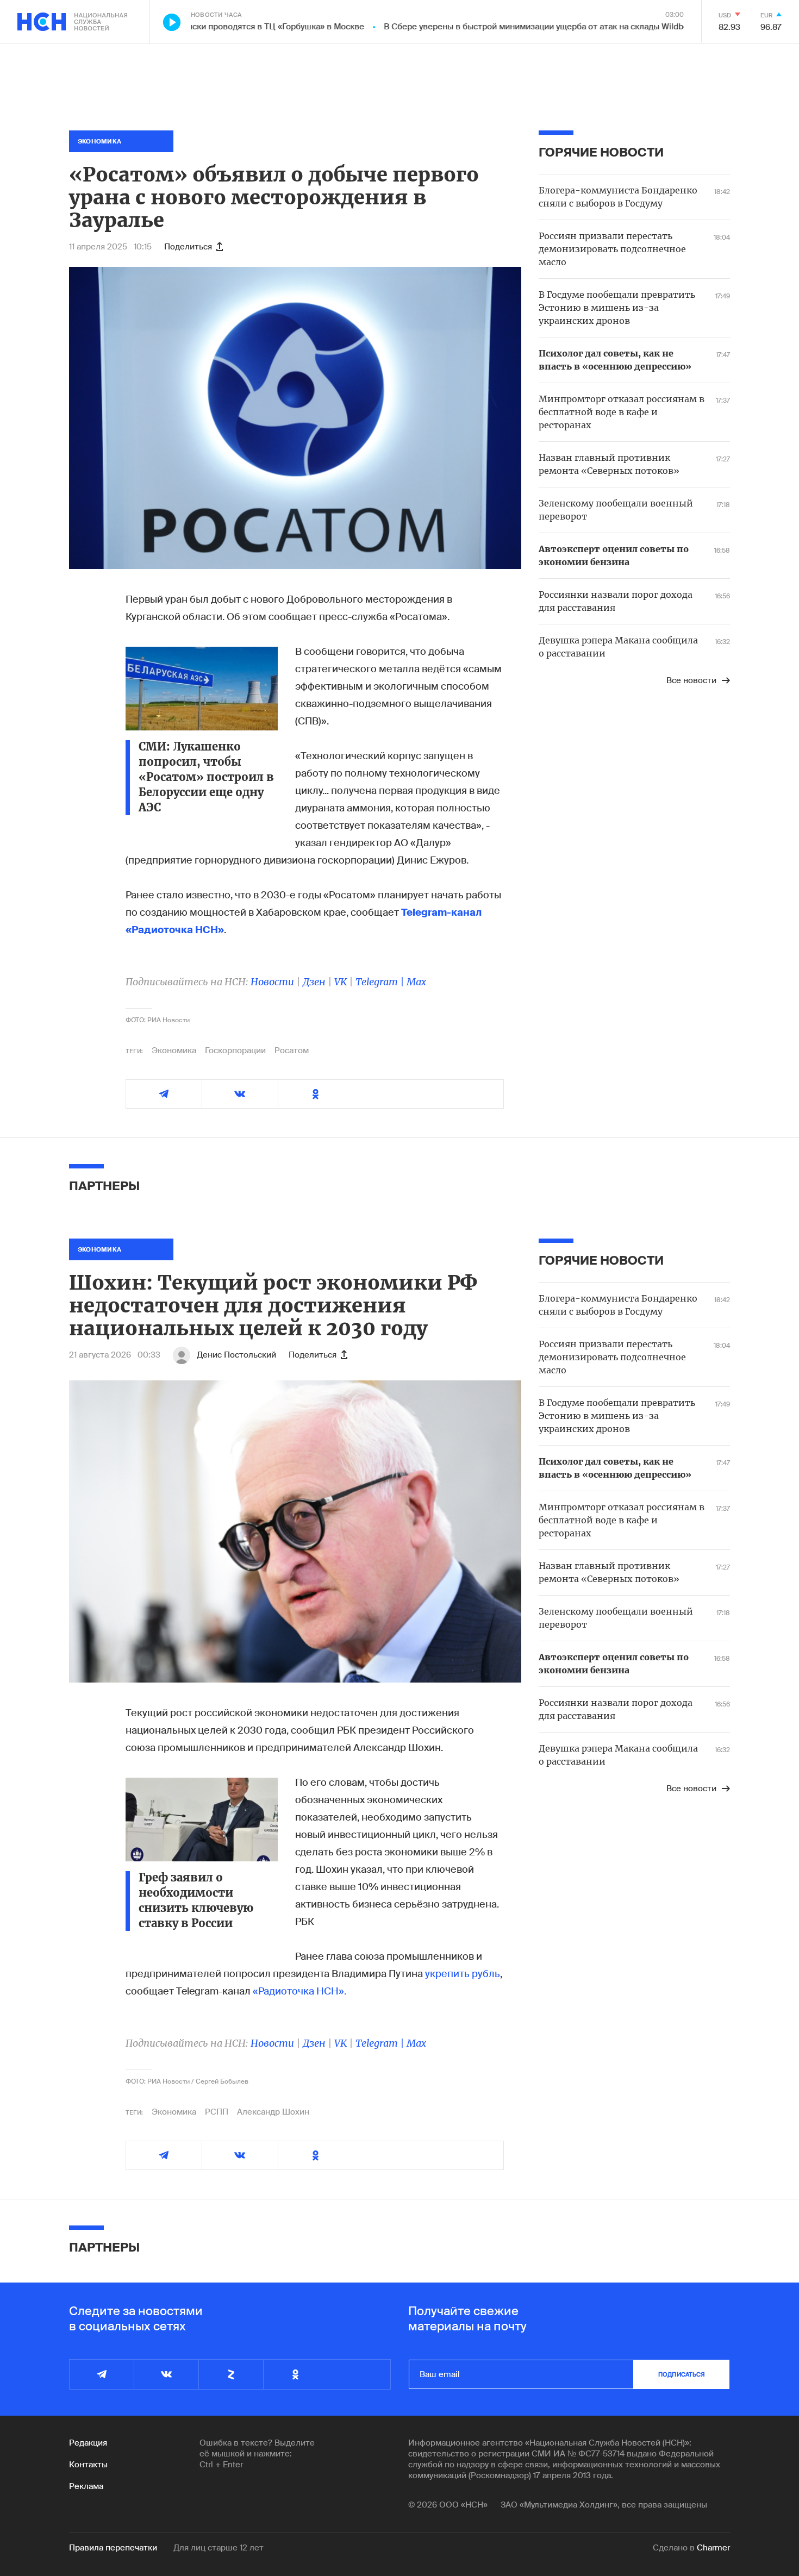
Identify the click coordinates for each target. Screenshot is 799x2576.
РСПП (217, 2112)
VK (341, 982)
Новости (272, 982)
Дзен (314, 982)
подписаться (682, 2374)
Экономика (174, 1051)
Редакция (88, 2443)
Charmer (713, 2548)
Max (416, 982)
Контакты (88, 2465)
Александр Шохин (273, 2112)
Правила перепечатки (113, 2548)
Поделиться (188, 247)
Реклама (86, 2486)
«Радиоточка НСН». (299, 1991)
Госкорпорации (235, 1051)
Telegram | (381, 982)
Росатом (292, 1051)
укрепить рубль (463, 1974)
